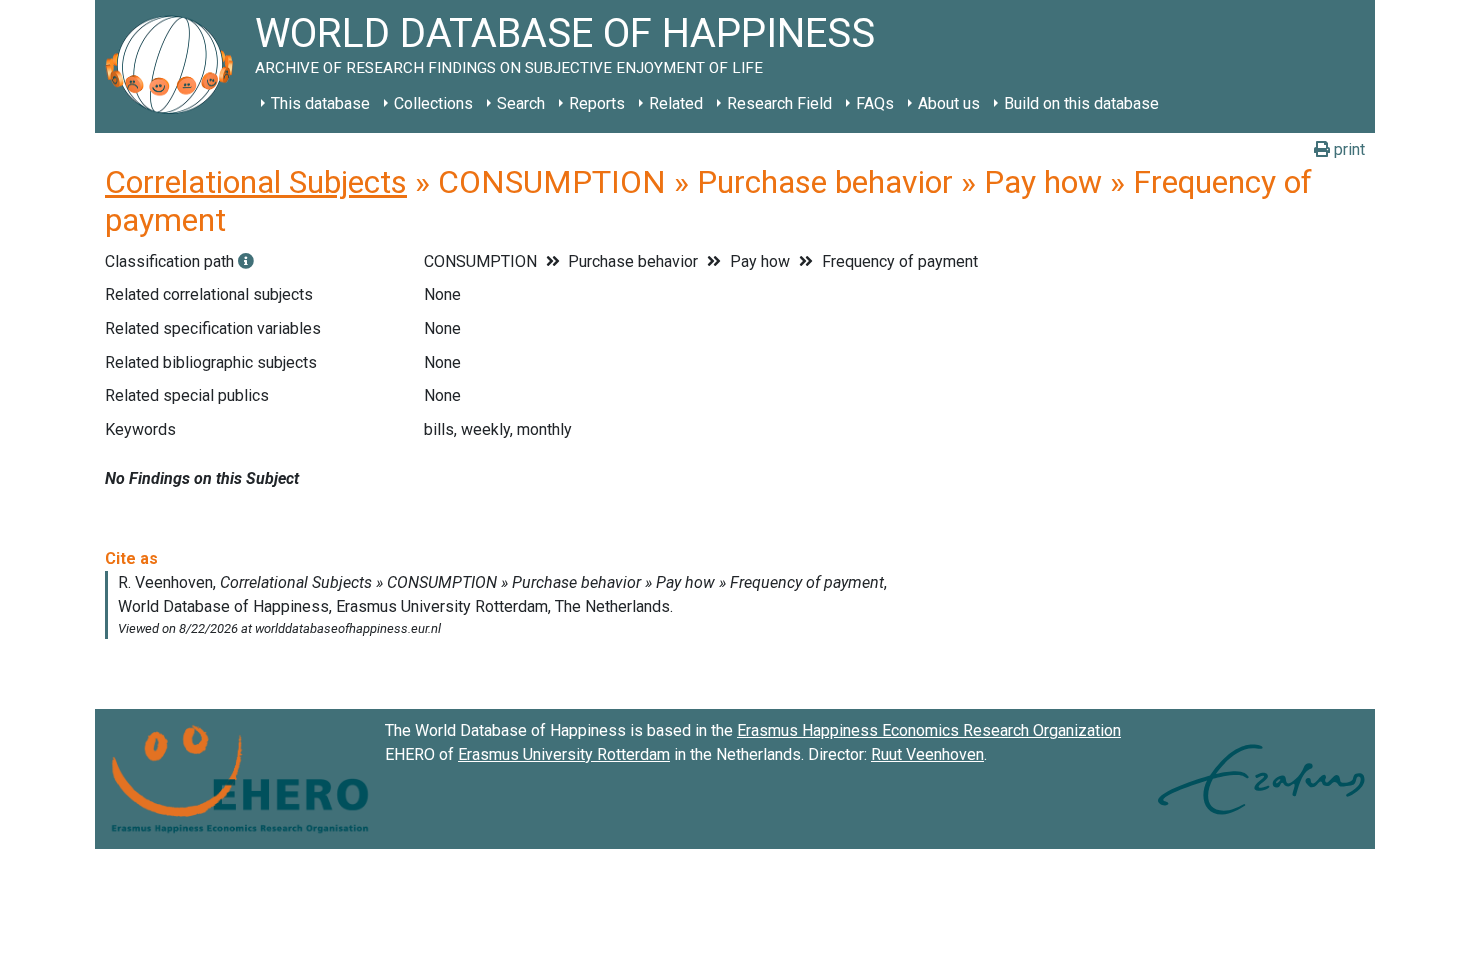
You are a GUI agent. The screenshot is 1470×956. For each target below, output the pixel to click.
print (1347, 149)
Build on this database (1081, 103)
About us (949, 103)
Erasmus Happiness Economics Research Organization (929, 730)
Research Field (779, 103)
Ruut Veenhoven (927, 754)
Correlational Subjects (256, 182)
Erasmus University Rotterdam (564, 754)
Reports (597, 103)
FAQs (875, 103)
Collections (433, 103)
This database (320, 103)
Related (676, 103)
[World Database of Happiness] (175, 66)
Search (521, 103)
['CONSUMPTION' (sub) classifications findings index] (246, 261)
